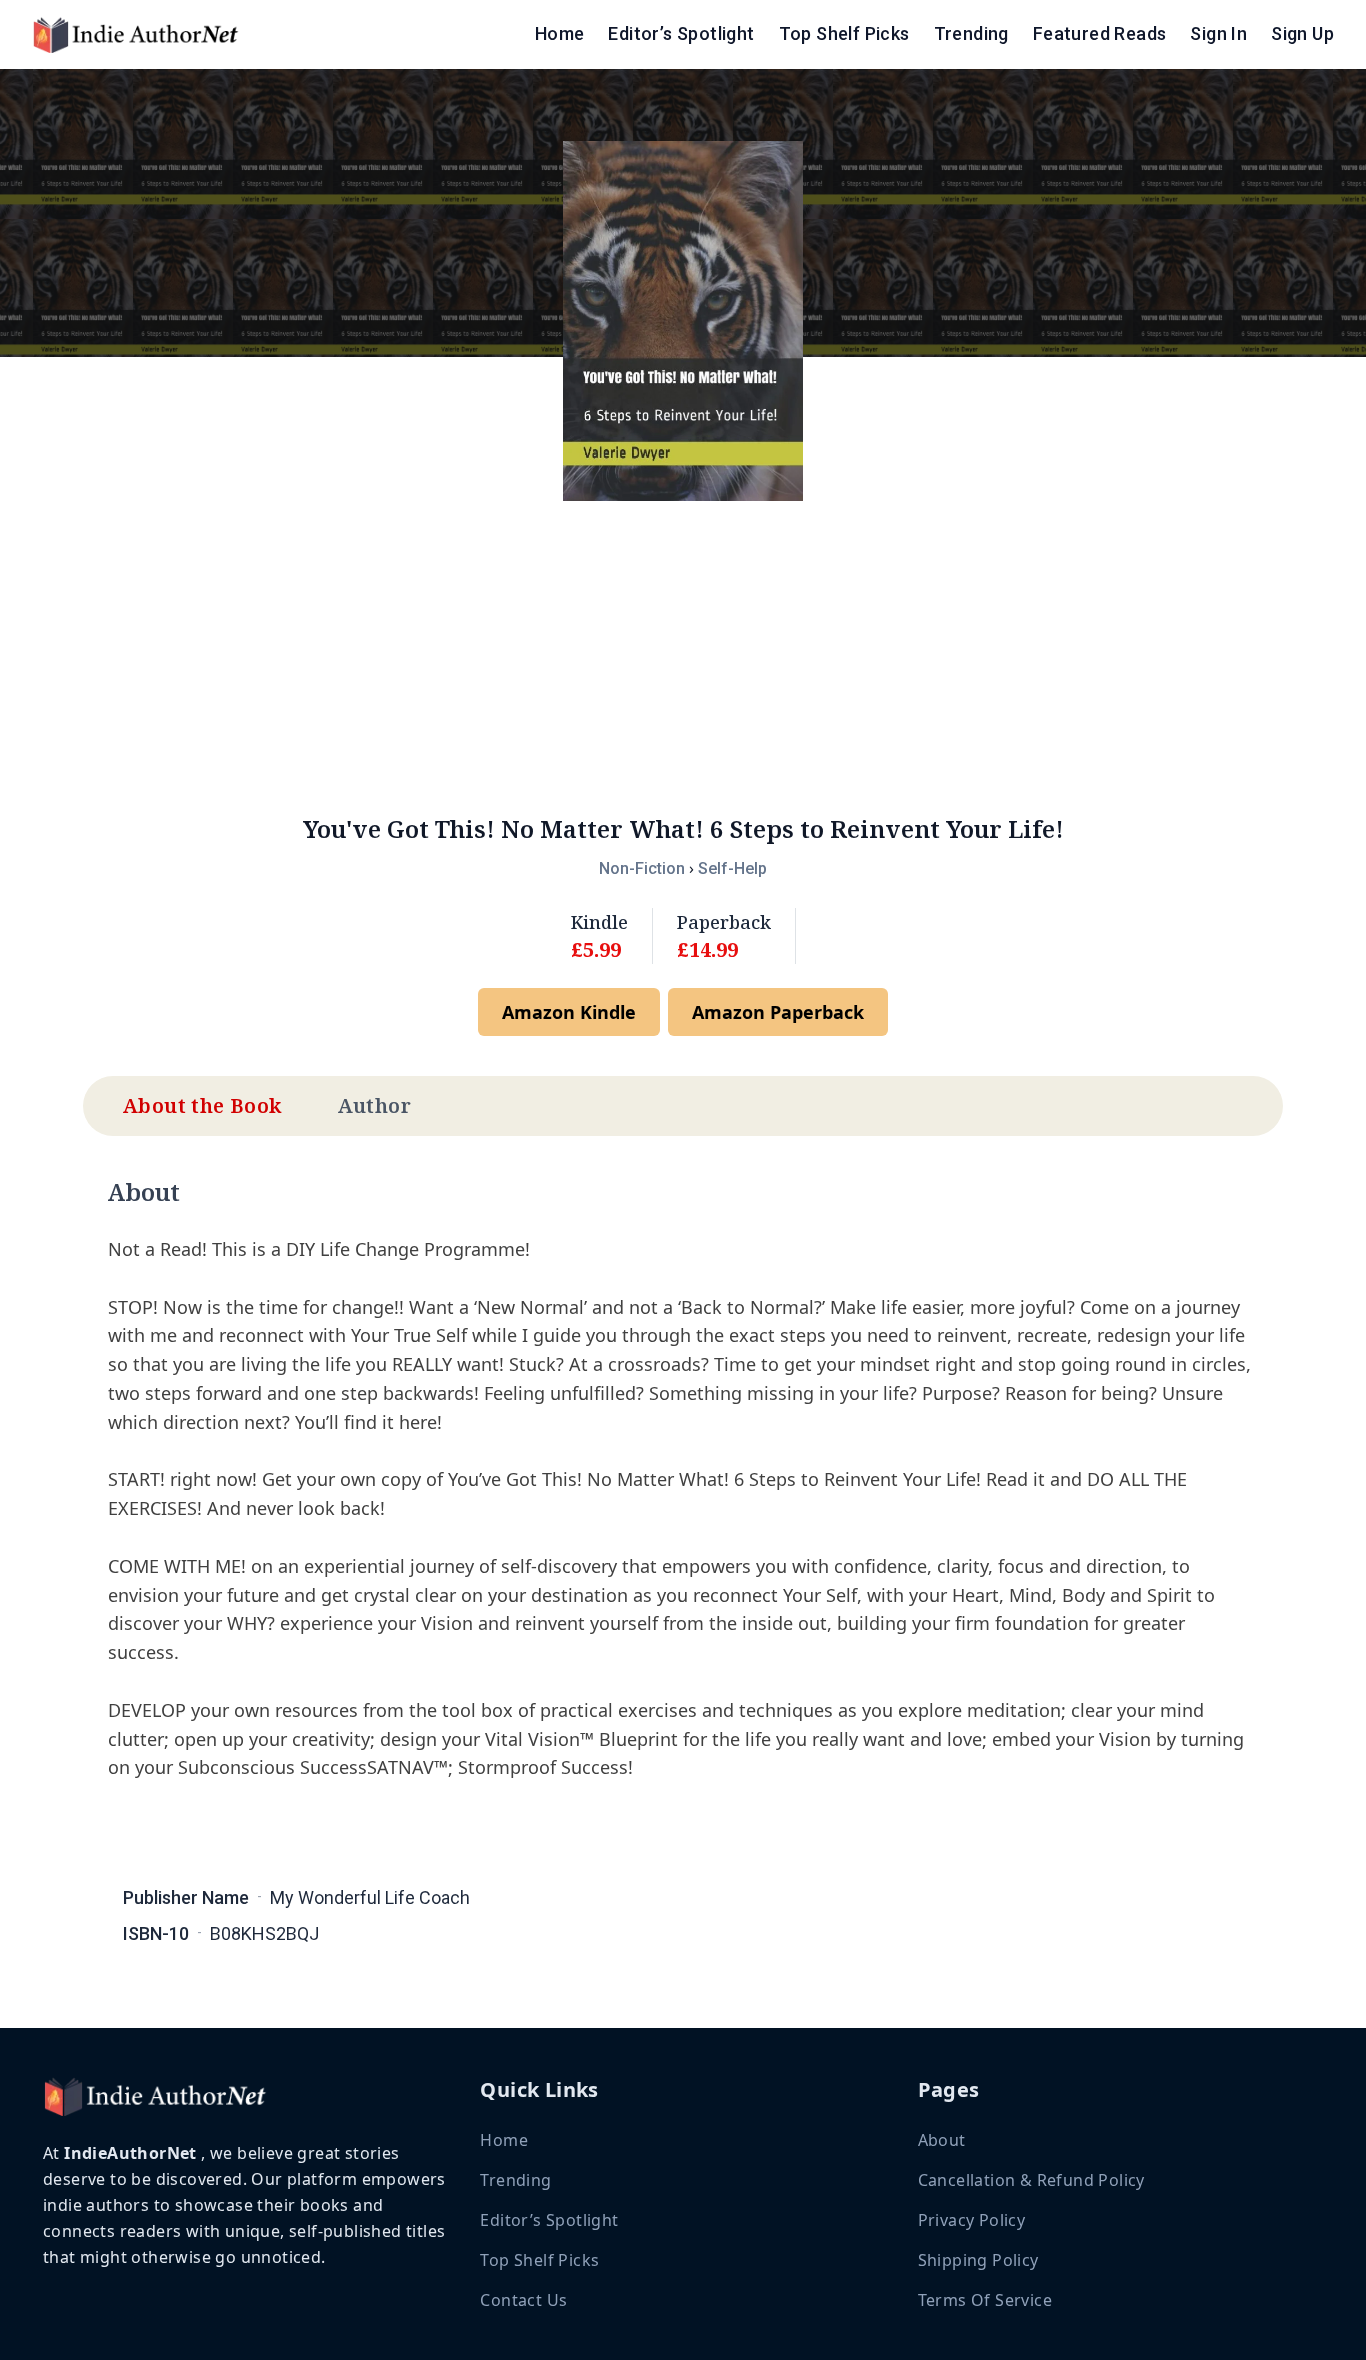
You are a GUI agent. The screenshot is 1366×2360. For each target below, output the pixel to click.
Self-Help (732, 868)
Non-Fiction (642, 868)
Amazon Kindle (569, 1012)
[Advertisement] (683, 657)
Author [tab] (374, 1105)
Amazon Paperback (778, 1012)
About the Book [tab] (202, 1105)
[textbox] (683, 1530)
